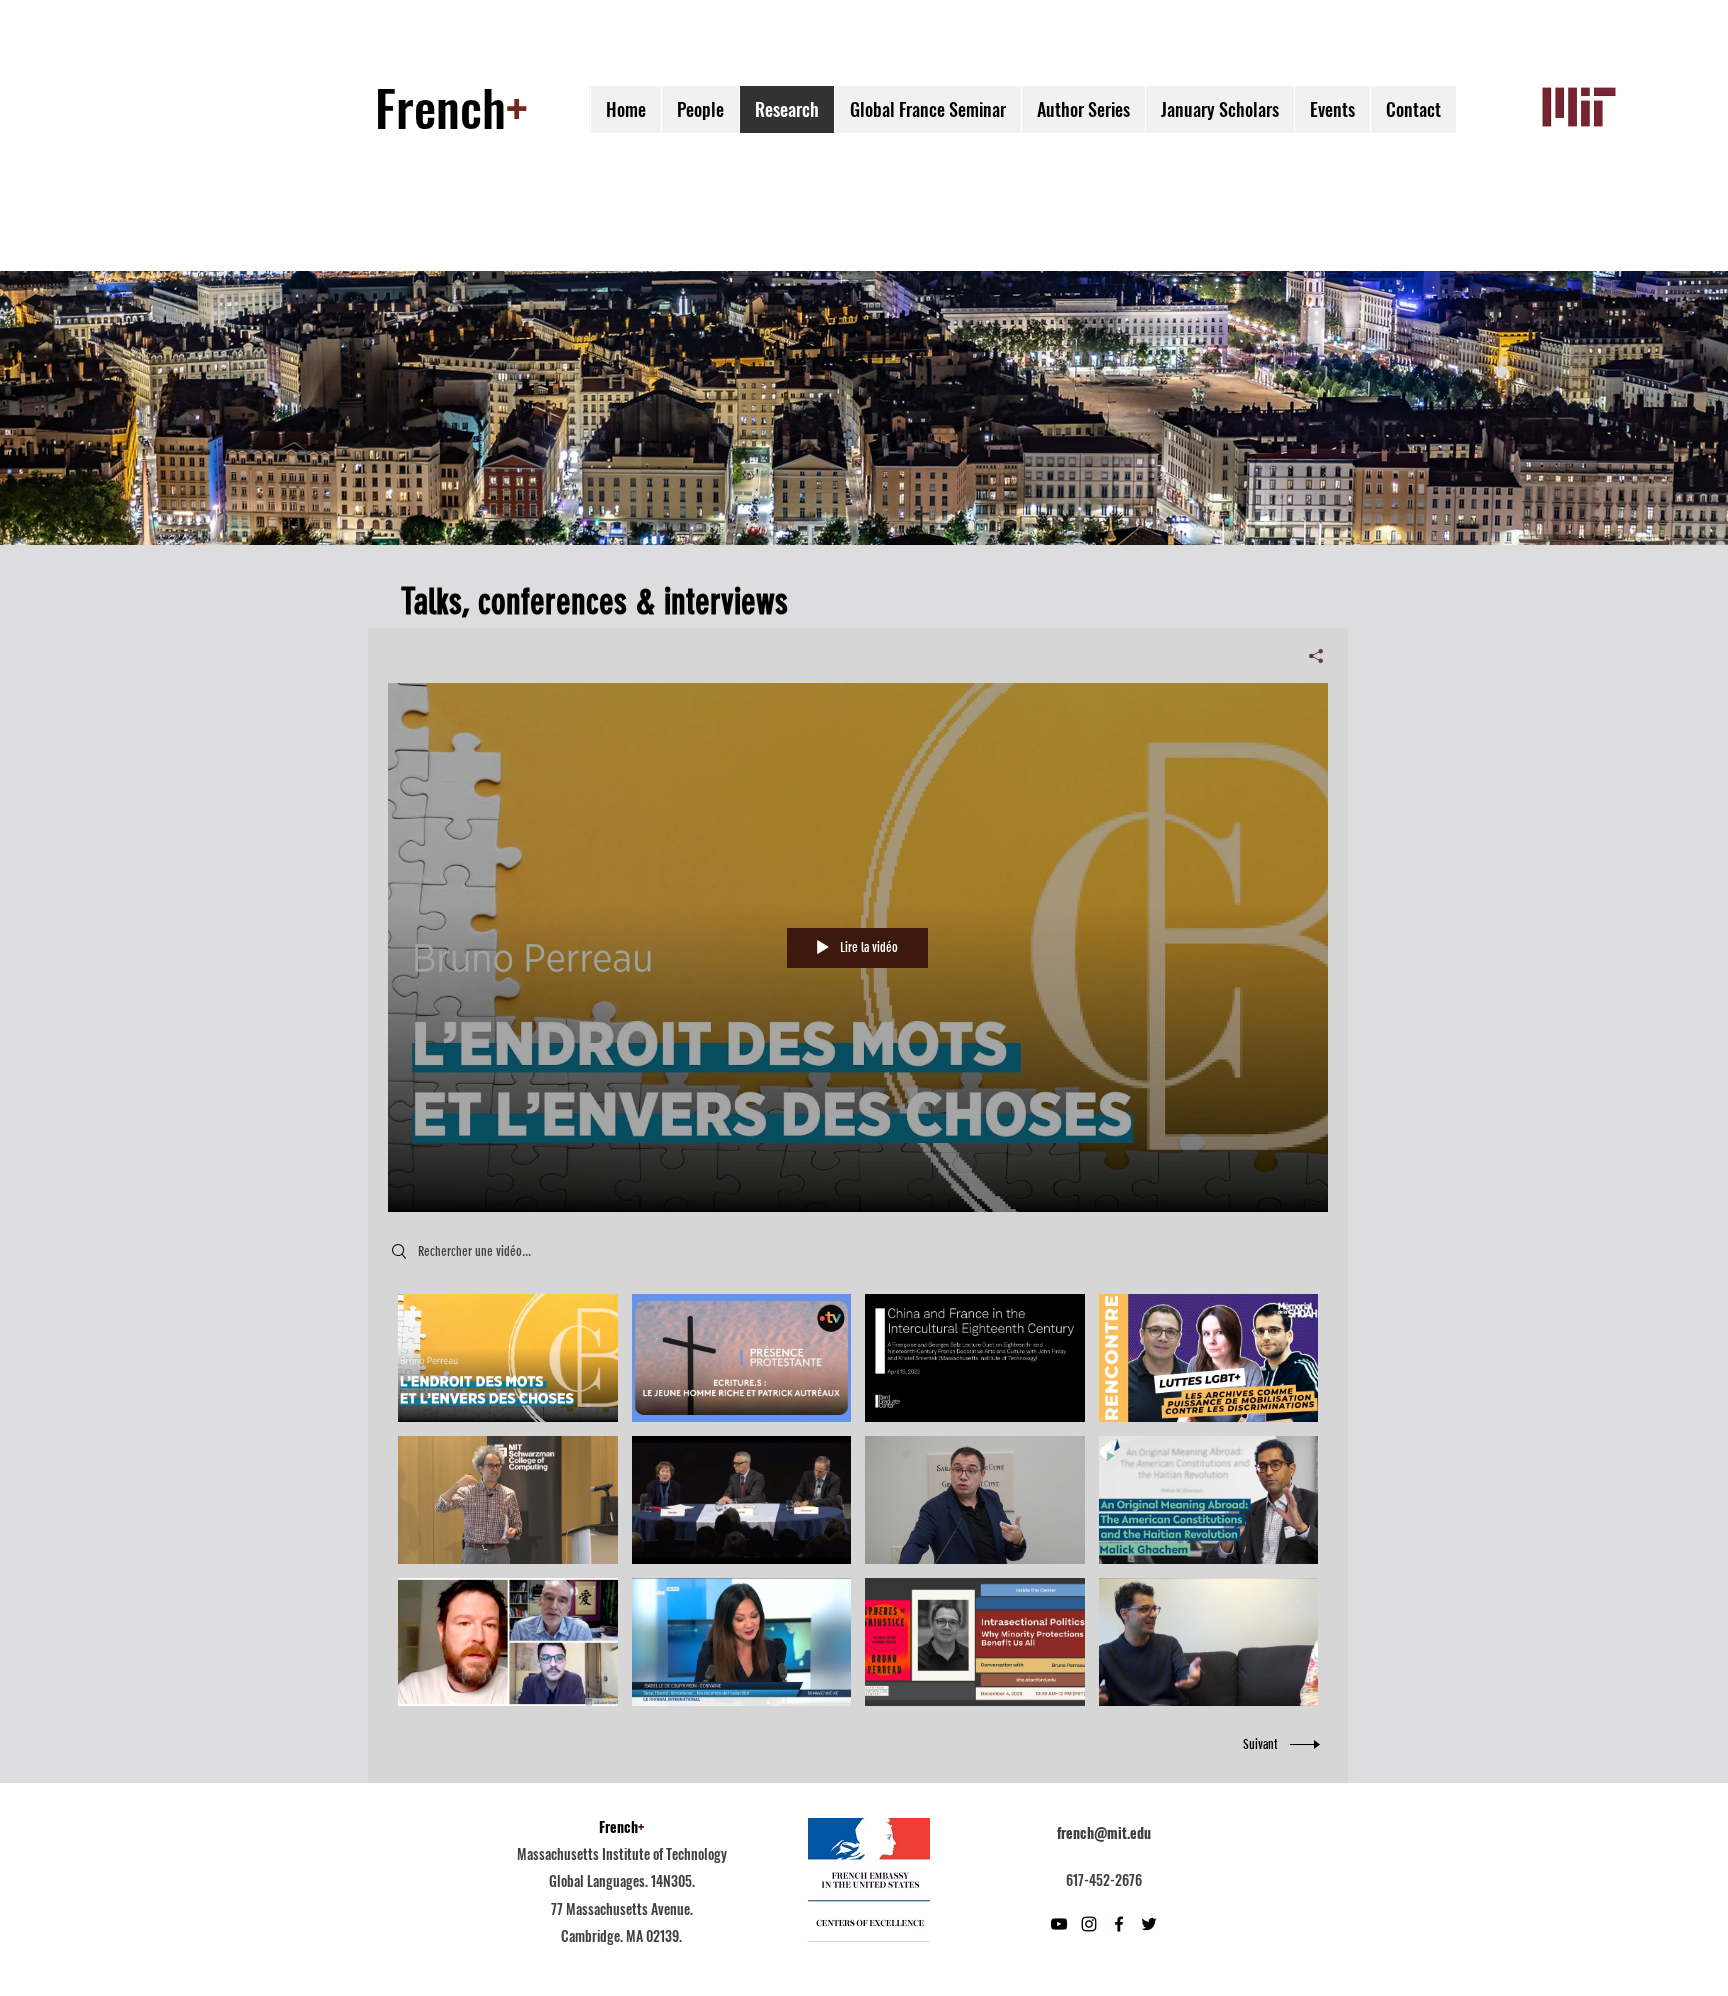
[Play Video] (507, 1357)
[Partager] (1308, 656)
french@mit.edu (1104, 1832)
